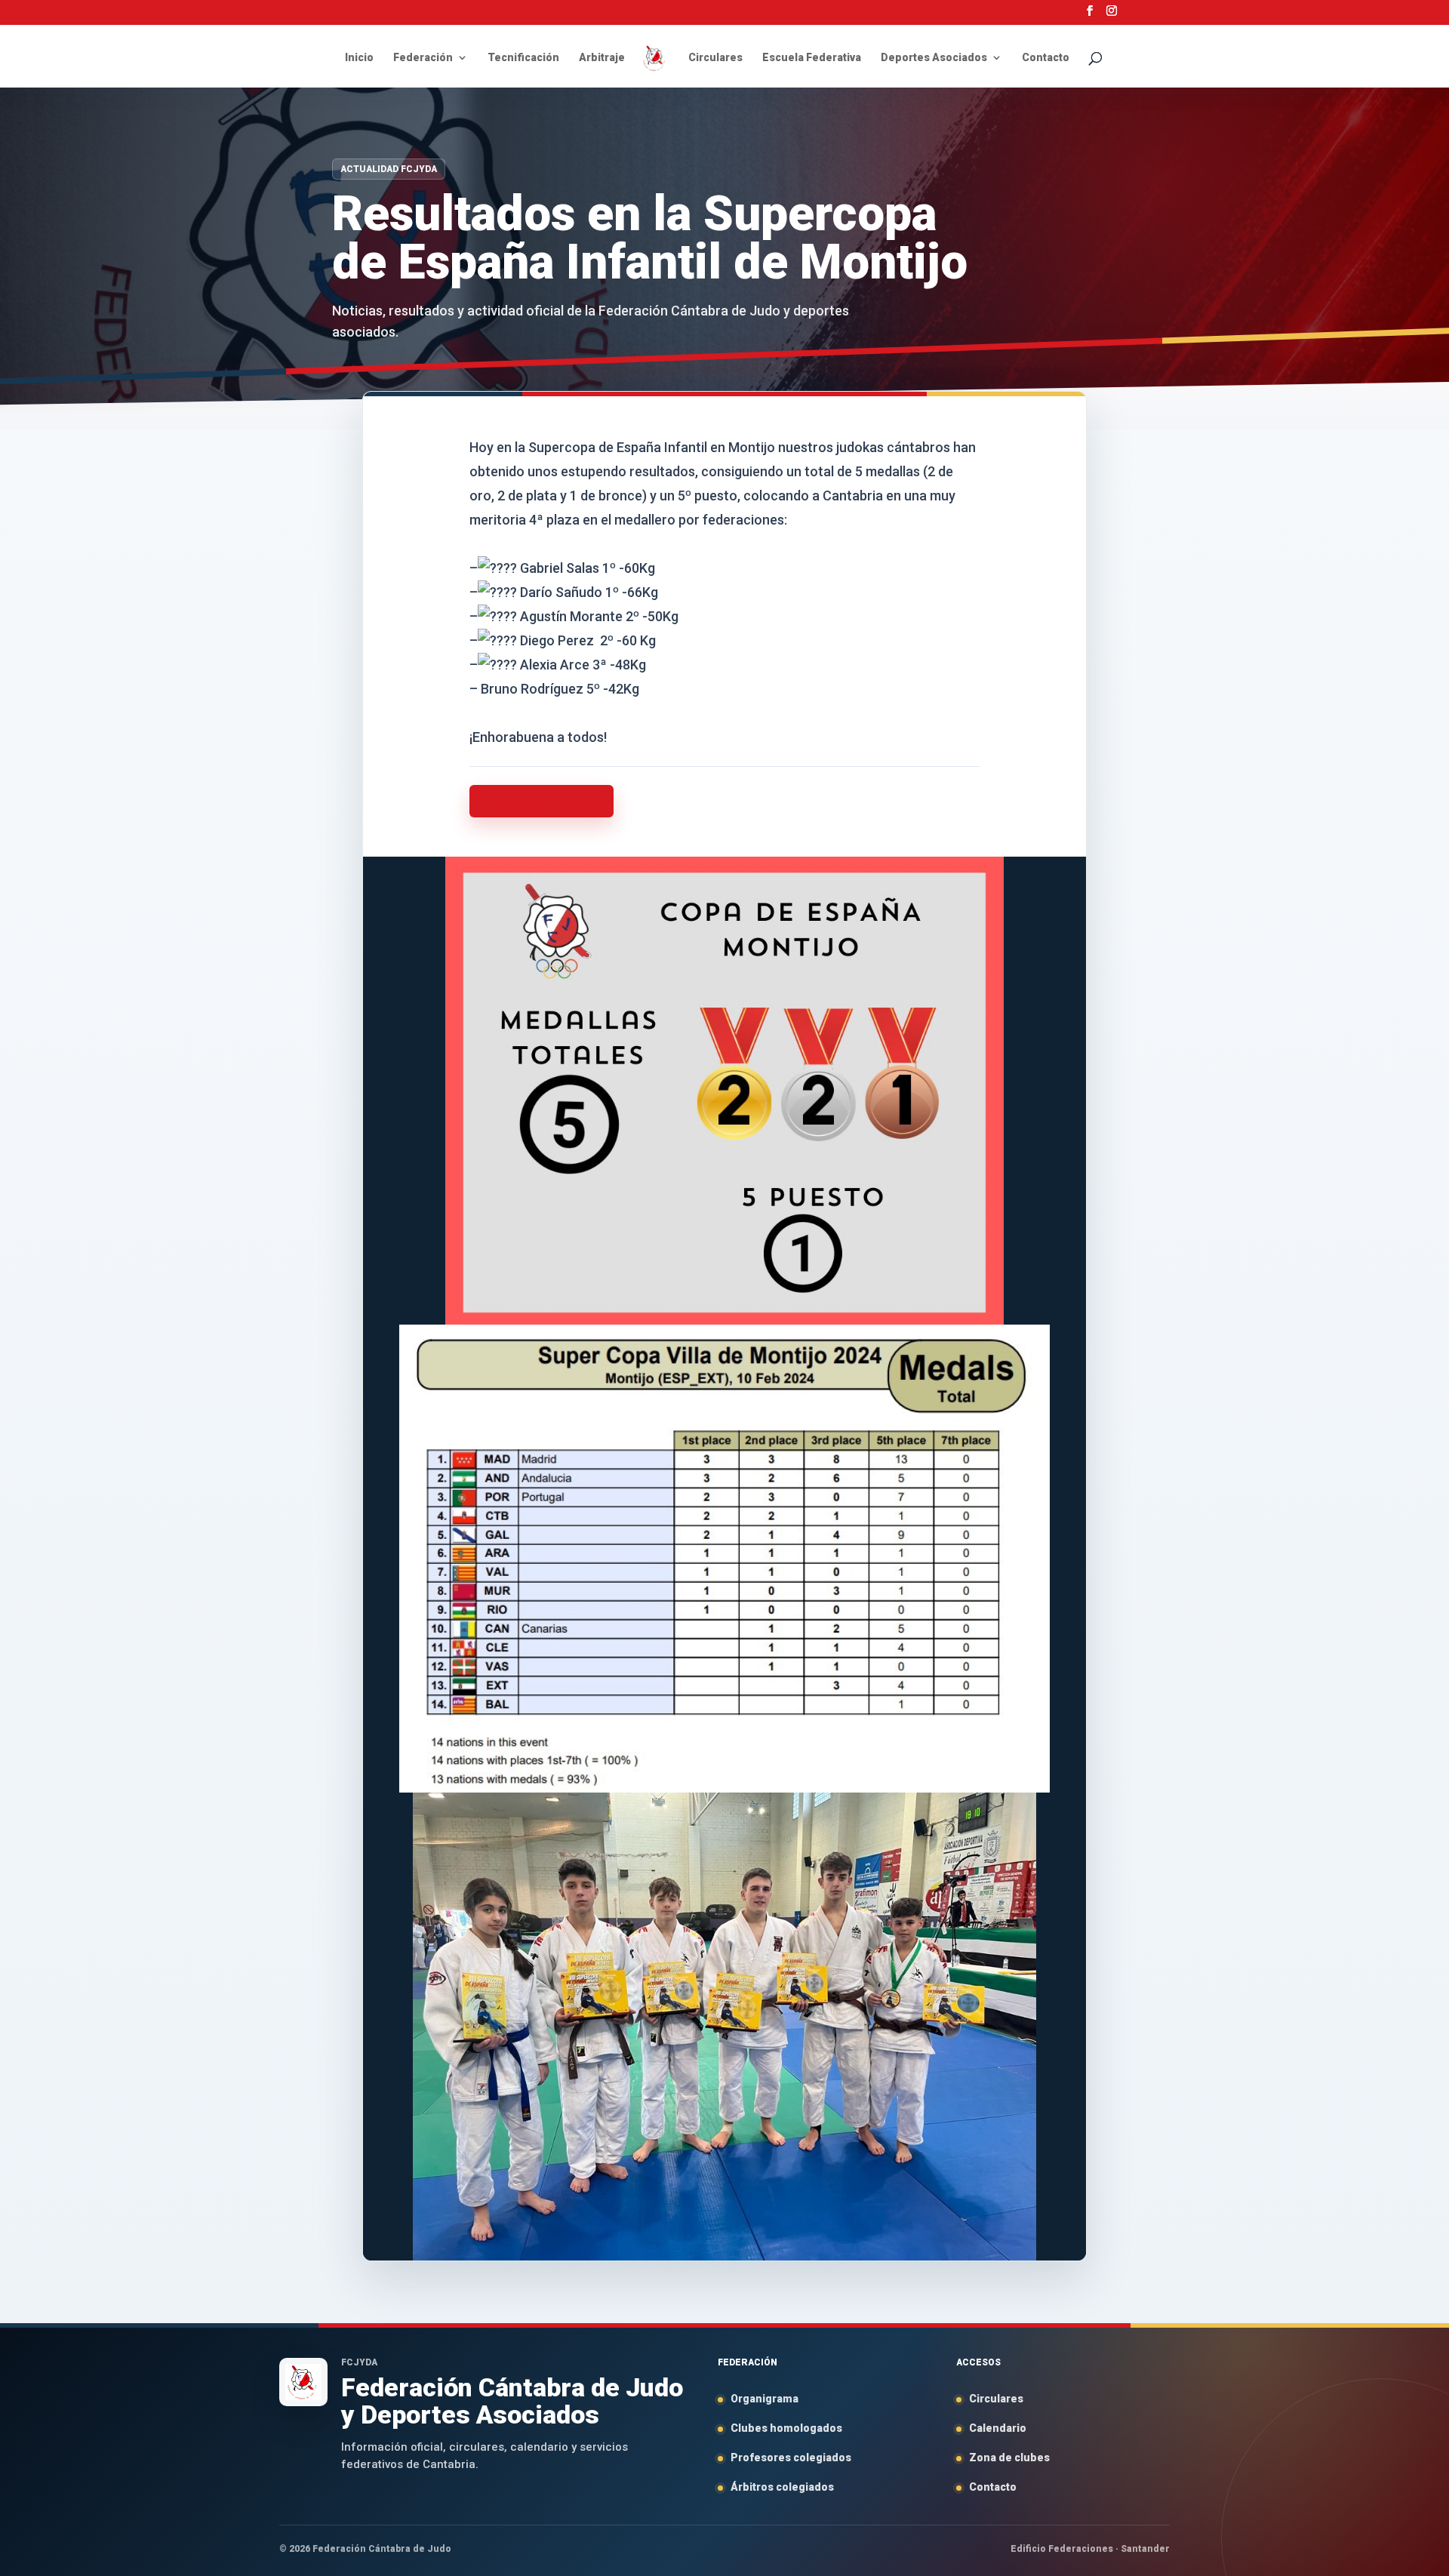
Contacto (1046, 58)
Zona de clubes (1009, 2458)
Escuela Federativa (812, 58)
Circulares (715, 58)
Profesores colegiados (791, 2458)
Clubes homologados (786, 2428)
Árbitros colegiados (782, 2487)
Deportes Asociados (934, 58)
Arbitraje (602, 58)
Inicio (359, 58)
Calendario (998, 2428)
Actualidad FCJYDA (389, 169)
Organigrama (764, 2399)
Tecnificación (523, 58)
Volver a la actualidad (548, 801)
